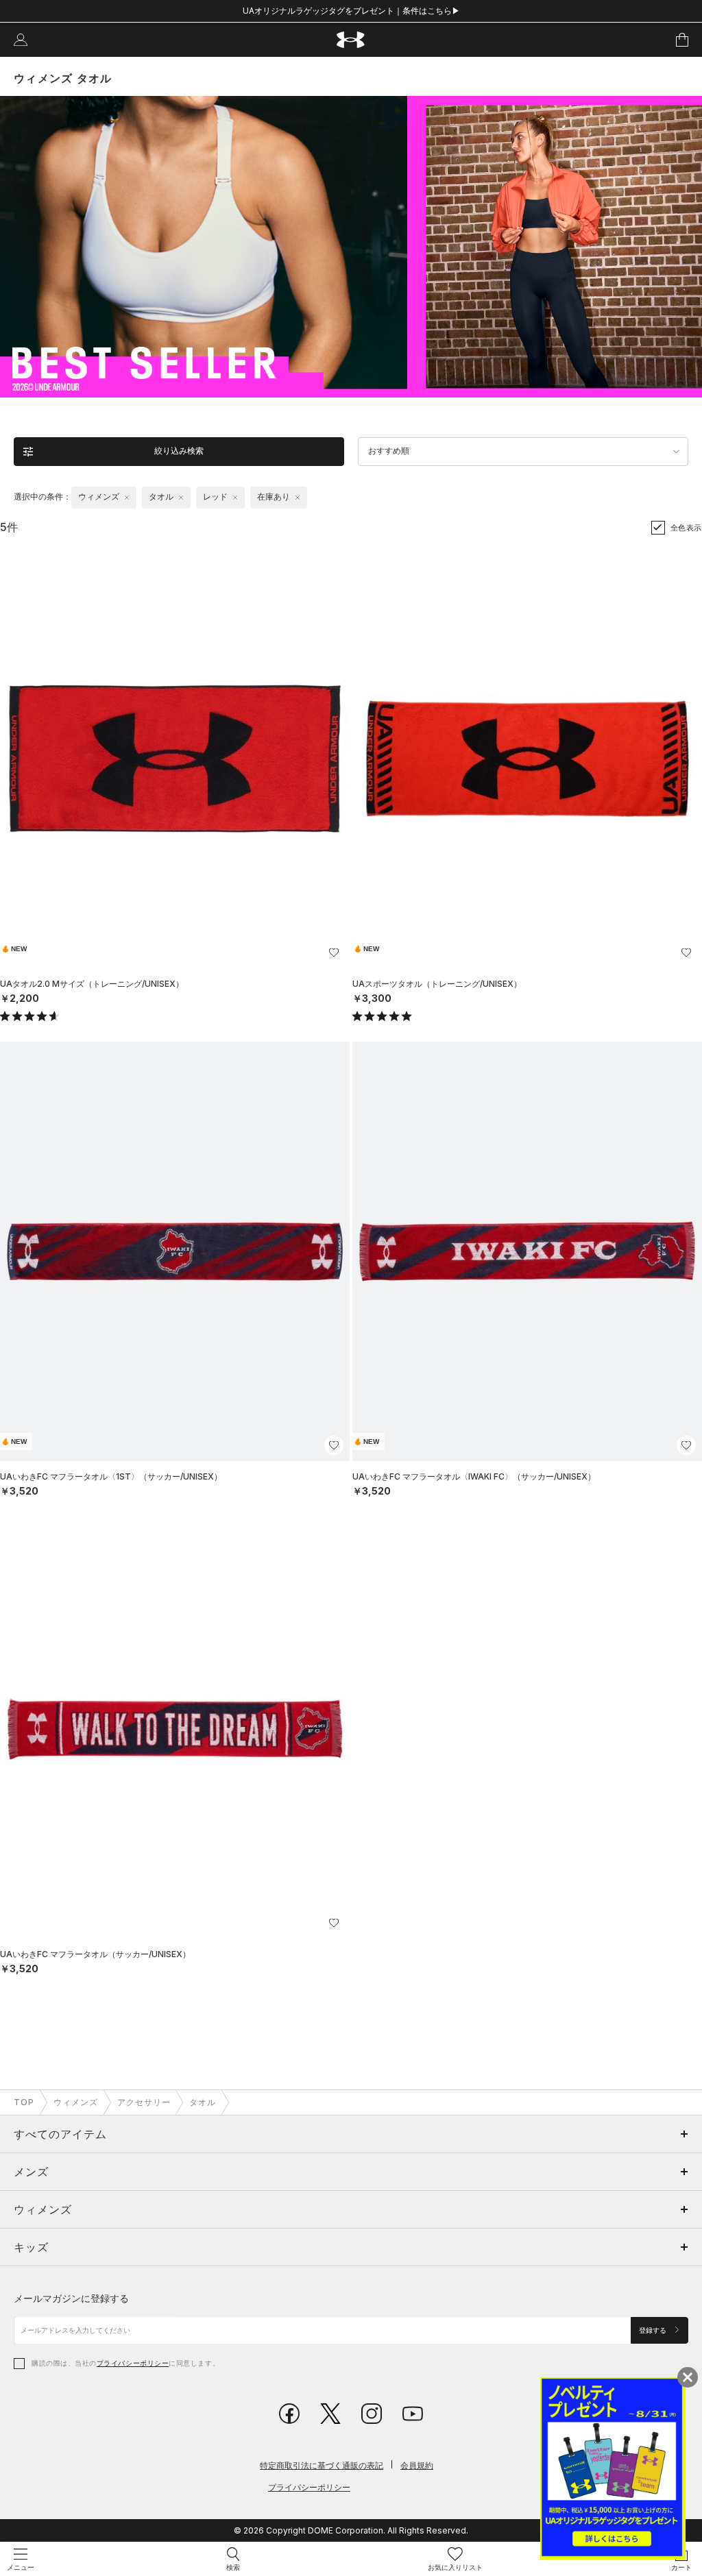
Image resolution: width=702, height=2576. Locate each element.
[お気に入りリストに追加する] (334, 953)
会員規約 (417, 2465)
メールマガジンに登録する (71, 2298)
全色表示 (686, 528)
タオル (203, 2102)
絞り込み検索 (179, 451)
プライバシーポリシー (133, 2363)
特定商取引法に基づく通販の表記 (322, 2465)
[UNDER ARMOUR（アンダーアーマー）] (351, 40)
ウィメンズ (76, 2102)
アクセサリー (144, 2102)
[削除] (127, 498)
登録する (654, 2330)
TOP (24, 2102)
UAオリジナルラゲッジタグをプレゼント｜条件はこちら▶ (351, 11)
